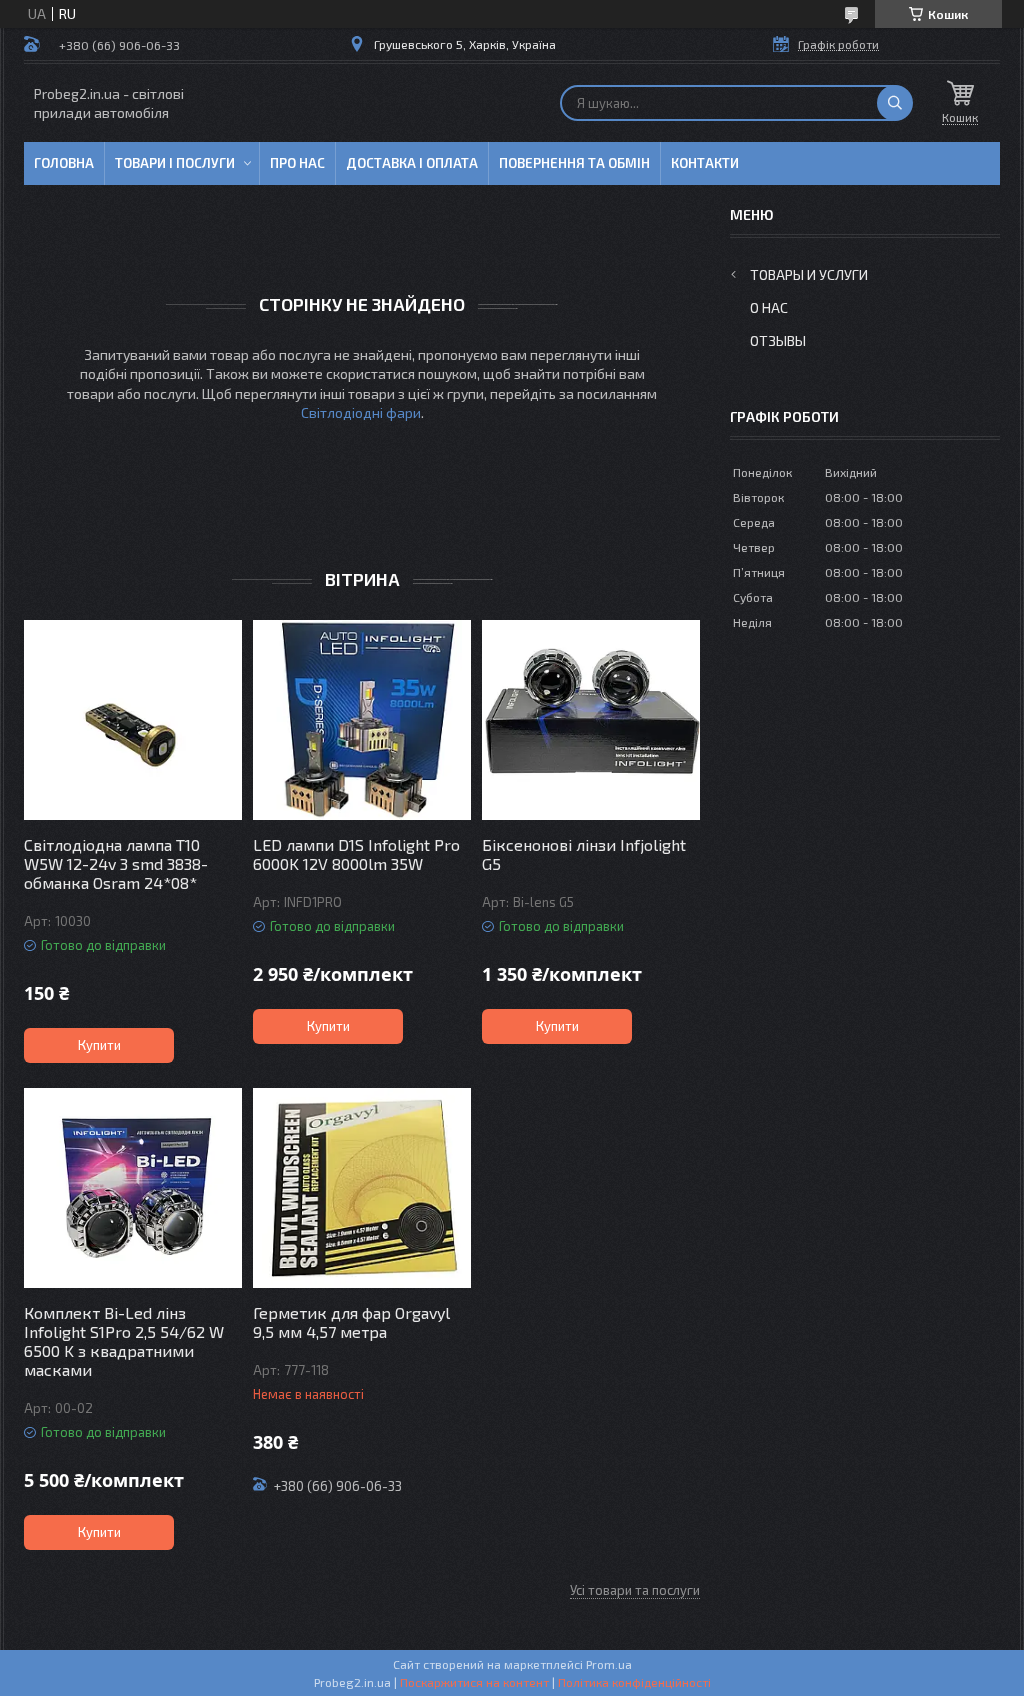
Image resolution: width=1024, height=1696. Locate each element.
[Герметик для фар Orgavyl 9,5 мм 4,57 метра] (362, 1188)
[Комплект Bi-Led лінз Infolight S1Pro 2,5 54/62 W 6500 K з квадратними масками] (133, 1188)
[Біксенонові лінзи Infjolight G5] (591, 720)
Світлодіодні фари (361, 412)
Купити (99, 1045)
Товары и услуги (809, 274)
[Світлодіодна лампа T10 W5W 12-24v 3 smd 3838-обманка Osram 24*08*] (133, 720)
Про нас (297, 163)
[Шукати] (895, 103)
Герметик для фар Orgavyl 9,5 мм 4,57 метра (351, 1322)
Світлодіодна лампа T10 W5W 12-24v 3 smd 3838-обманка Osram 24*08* (116, 863)
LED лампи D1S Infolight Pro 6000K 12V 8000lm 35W (356, 854)
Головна (64, 163)
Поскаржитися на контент (474, 1682)
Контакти (705, 163)
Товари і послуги (175, 163)
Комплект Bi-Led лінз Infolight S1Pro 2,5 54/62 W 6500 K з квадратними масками (124, 1341)
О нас (769, 307)
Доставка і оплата (412, 163)
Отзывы (778, 340)
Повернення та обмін (574, 163)
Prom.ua (609, 1664)
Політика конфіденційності (634, 1682)
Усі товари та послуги (635, 1590)
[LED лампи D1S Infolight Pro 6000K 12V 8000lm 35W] (362, 720)
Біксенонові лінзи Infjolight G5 (584, 854)
